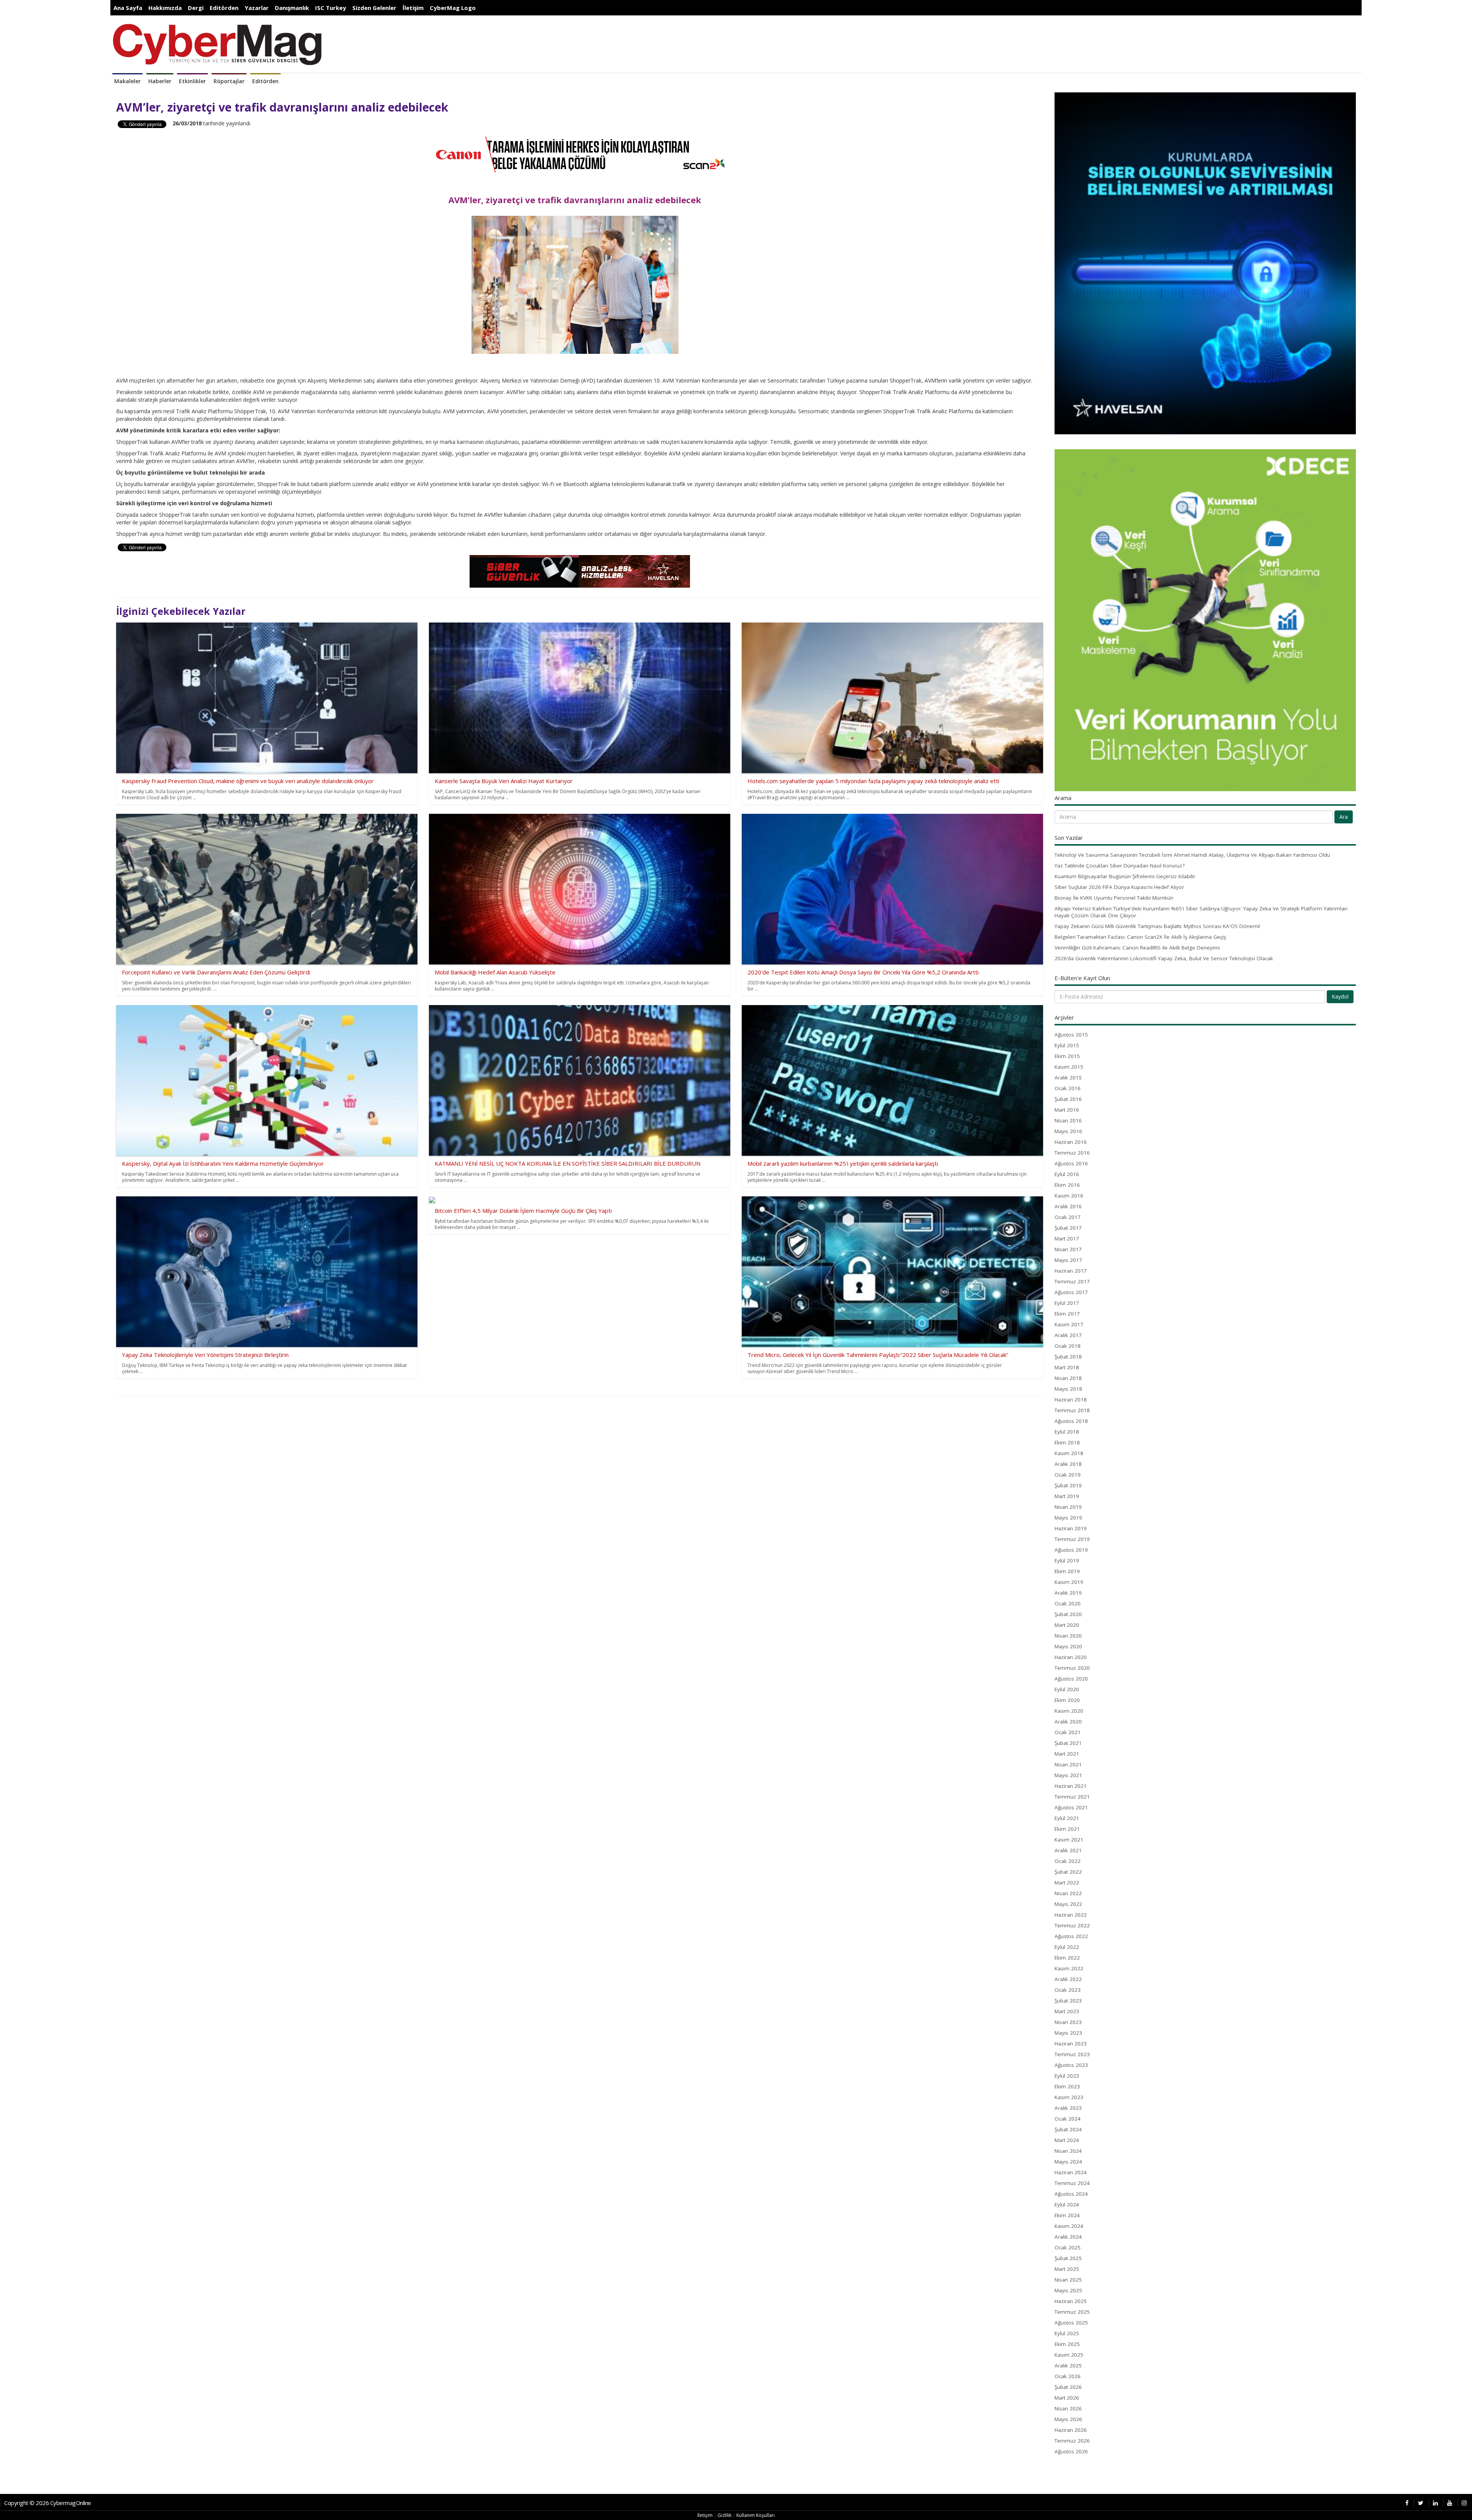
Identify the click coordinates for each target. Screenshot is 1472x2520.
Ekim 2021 (1067, 1829)
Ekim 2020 (1067, 1700)
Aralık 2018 (1068, 1464)
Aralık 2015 (1068, 1078)
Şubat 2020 (1068, 1614)
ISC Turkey (331, 8)
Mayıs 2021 (1068, 1775)
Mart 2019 (1067, 1496)
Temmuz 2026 (1072, 2441)
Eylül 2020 (1067, 1689)
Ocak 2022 (1068, 1861)
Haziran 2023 (1071, 2044)
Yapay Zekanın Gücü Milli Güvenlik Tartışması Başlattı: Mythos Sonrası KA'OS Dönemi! (1157, 926)
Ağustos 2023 (1071, 2065)
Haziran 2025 (1071, 2301)
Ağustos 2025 (1071, 2323)
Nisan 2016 (1068, 1120)
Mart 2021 (1067, 1754)
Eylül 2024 (1067, 2205)
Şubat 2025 (1068, 2258)
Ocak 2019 (1068, 1475)
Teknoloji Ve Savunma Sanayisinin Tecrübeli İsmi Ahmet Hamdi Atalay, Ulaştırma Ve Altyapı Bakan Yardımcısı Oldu (1192, 855)
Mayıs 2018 (1068, 1389)
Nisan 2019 (1068, 1507)
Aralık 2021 (1068, 1850)
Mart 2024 (1067, 2140)
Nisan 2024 (1068, 2151)
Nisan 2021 (1068, 1764)
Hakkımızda (165, 8)
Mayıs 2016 (1068, 1131)
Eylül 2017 (1067, 1303)
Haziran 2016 (1071, 1142)
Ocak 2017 (1068, 1217)
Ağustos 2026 (1071, 2451)
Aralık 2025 (1068, 2366)
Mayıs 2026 (1068, 2419)
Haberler (160, 81)
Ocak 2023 (1068, 1990)
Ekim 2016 (1067, 1185)
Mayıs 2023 (1068, 2033)
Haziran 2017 (1071, 1271)
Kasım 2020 (1069, 1711)
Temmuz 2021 (1072, 1797)
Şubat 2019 (1068, 1485)
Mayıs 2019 (1068, 1518)
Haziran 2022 (1071, 1915)
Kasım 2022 (1069, 1968)
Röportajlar (229, 81)
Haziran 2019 (1071, 1528)
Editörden (224, 8)
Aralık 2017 (1068, 1335)
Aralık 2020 (1068, 1722)
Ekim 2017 (1067, 1314)
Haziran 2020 (1071, 1657)
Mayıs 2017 (1068, 1260)
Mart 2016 (1067, 1110)
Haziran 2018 (1071, 1400)
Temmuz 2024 (1072, 2183)
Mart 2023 (1067, 2011)
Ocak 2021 (1068, 1732)
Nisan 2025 (1068, 2280)
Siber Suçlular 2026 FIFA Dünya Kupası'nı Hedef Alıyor (1119, 887)
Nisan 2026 (1068, 2408)
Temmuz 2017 (1072, 1281)
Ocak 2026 (1068, 2376)
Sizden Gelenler (374, 8)
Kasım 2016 (1069, 1196)
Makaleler (127, 81)
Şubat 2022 (1068, 1872)
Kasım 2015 (1069, 1067)
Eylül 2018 (1067, 1432)
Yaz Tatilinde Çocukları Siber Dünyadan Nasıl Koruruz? (1120, 866)
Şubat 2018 (1068, 1357)
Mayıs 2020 (1068, 1646)
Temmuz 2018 (1072, 1410)
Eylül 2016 (1067, 1174)
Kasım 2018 (1069, 1453)
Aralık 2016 (1068, 1206)
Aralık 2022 (1068, 1979)
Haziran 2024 (1071, 2172)
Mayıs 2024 (1068, 2162)
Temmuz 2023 (1072, 2054)
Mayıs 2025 (1068, 2290)
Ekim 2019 (1067, 1571)
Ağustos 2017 (1071, 1292)
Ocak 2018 (1068, 1346)
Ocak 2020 (1068, 1603)
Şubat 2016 (1068, 1099)
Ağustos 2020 (1071, 1679)
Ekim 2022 (1067, 1958)
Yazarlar (257, 8)
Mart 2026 (1067, 2398)
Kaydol (1340, 996)
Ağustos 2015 (1071, 1035)
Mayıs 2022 (1068, 1904)
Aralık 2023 (1068, 2108)
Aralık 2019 (1068, 1593)
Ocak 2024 (1068, 2119)
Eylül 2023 (1067, 2076)
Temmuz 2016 (1072, 1153)
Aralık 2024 (1068, 2237)
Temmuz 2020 (1072, 1668)
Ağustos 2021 (1071, 1807)
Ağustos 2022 (1071, 1936)
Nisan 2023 (1068, 2022)
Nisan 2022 (1068, 1893)
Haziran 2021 (1071, 1786)
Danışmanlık (292, 8)
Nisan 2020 (1068, 1636)
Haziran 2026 (1071, 2430)
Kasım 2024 (1069, 2226)
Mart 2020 (1067, 1625)
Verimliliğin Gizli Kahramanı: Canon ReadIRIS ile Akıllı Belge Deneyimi (1137, 948)
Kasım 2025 (1069, 2355)
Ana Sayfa (128, 8)
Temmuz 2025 (1072, 2312)
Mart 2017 (1067, 1239)
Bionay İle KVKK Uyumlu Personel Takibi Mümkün (1114, 898)
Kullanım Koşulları (756, 2515)
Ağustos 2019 (1071, 1550)
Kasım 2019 (1069, 1582)
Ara (1344, 817)
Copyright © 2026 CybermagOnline (48, 2503)
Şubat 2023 (1068, 2001)
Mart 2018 (1067, 1367)
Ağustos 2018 (1071, 1421)
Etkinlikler (192, 81)
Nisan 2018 (1068, 1378)
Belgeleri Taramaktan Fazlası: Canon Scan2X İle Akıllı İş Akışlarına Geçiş (1140, 937)
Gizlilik (724, 2515)
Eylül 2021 (1067, 1818)
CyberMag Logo (453, 8)
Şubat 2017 (1068, 1228)
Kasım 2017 (1069, 1324)
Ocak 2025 (1068, 2247)
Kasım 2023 (1069, 2097)
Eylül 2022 (1067, 1947)
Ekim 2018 (1067, 1442)
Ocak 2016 (1068, 1088)
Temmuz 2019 (1072, 1539)
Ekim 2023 (1067, 2086)
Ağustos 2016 (1071, 1163)
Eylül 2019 (1067, 1561)
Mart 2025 (1067, 2269)
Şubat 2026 (1068, 2387)
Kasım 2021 (1069, 1840)
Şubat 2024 (1068, 2129)
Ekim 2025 (1067, 2344)
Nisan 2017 (1068, 1249)
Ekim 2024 (1067, 2215)
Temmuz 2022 (1072, 1925)
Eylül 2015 (1067, 1045)
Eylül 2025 (1067, 2333)
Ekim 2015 (1067, 1056)
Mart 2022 (1067, 1883)
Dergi (196, 8)
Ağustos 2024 (1071, 2194)
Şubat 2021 (1068, 1743)
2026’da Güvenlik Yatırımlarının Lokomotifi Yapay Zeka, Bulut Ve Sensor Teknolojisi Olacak (1164, 958)
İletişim (413, 8)
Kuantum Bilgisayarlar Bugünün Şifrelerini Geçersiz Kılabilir (1125, 876)
